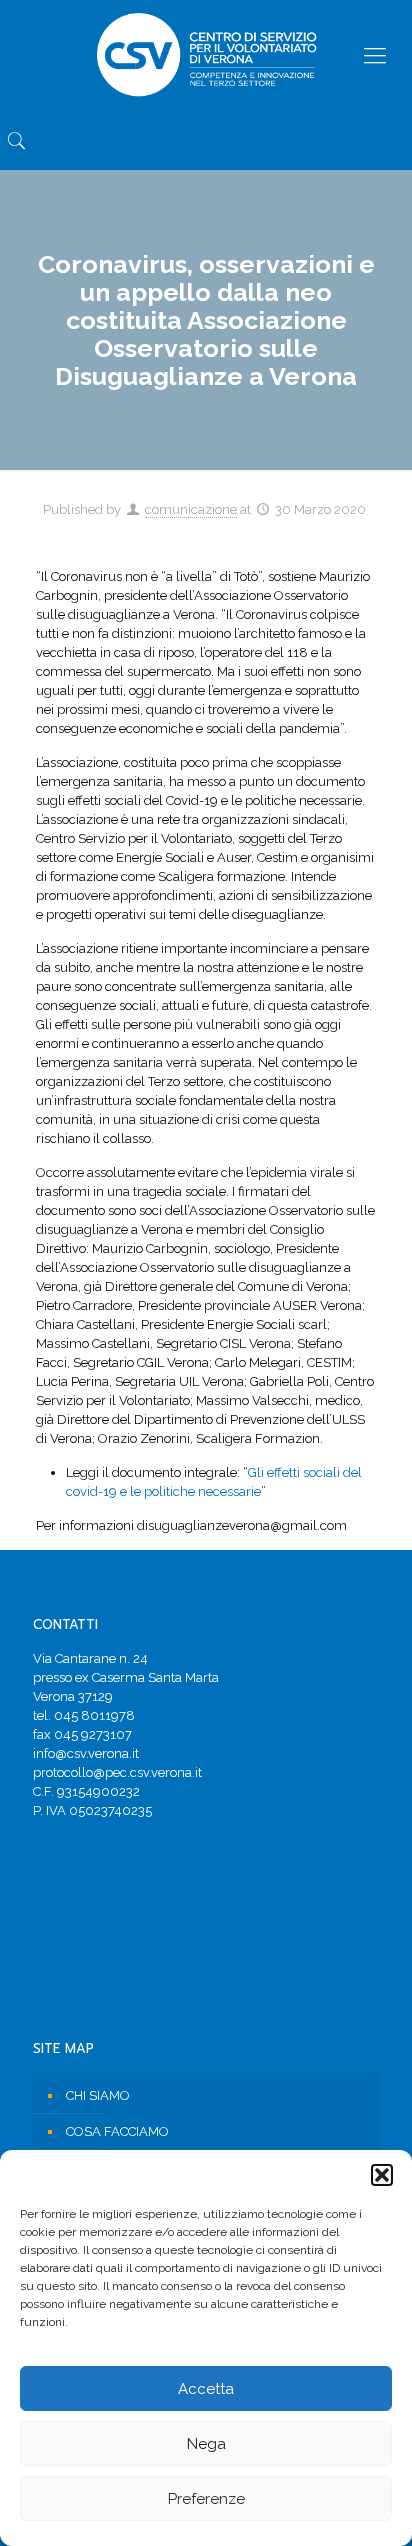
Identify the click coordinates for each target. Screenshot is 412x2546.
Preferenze (206, 2499)
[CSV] (206, 55)
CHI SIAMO (98, 2095)
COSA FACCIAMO (117, 2131)
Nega (206, 2444)
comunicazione (191, 509)
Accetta (206, 2389)
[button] (382, 2175)
